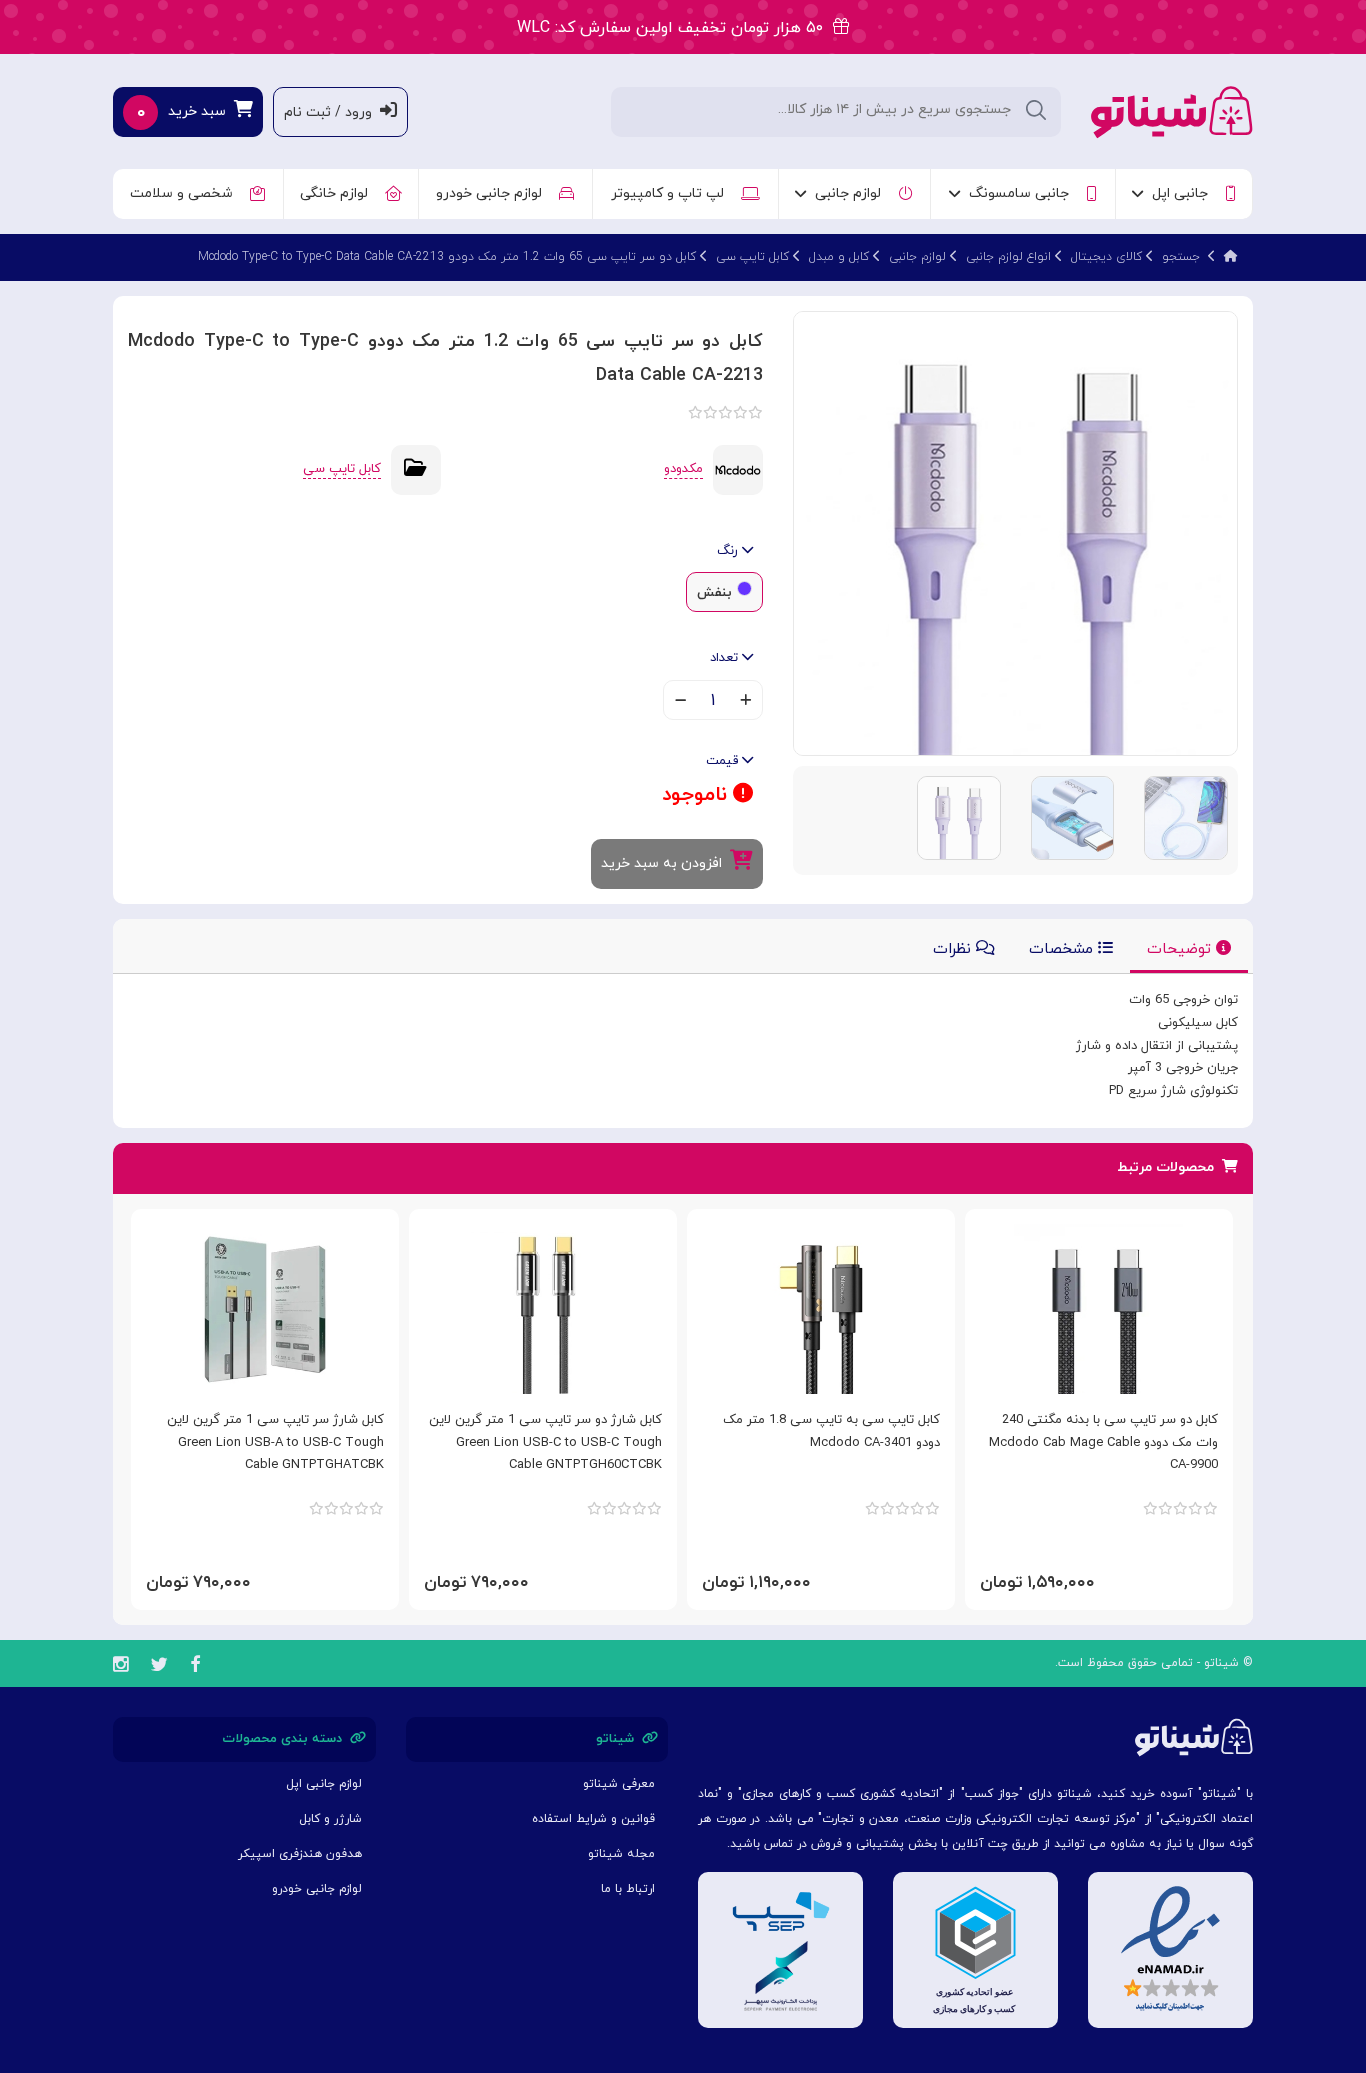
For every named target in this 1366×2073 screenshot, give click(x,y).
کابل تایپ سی (752, 257)
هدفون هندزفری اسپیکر (300, 1854)
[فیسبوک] (195, 1667)
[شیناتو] (1172, 110)
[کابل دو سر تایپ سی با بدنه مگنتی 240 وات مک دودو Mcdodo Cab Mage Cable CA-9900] (1099, 1309)
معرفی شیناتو (619, 1784)
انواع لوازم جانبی (1008, 257)
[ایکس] (159, 1667)
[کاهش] (680, 702)
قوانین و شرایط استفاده (593, 1819)
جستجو (1181, 257)
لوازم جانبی (852, 193)
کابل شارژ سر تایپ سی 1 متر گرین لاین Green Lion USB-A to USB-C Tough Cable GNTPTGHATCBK (275, 1443)
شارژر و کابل (330, 1819)
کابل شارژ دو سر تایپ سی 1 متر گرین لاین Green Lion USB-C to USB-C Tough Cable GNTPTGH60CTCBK (545, 1443)
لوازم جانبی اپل (324, 1784)
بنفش (714, 593)
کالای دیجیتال (1106, 257)
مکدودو (683, 469)
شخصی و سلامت (185, 193)
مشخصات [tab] (1063, 949)
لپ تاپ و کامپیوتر (671, 193)
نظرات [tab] (954, 949)
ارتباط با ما (628, 1889)
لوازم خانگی (338, 193)
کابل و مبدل (839, 257)
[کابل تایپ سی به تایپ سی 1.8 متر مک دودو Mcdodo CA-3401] (821, 1309)
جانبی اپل (1184, 193)
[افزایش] (745, 702)
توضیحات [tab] (1181, 949)
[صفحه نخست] (1231, 257)
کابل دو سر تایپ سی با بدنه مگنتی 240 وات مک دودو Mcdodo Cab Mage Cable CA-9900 (1103, 1443)
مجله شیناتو (621, 1854)
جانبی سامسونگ (1023, 193)
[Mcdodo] (738, 469)
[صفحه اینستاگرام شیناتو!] (120, 1667)
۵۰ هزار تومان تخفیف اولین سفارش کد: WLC (675, 28)
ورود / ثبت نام (332, 112)
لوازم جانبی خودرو (493, 193)
